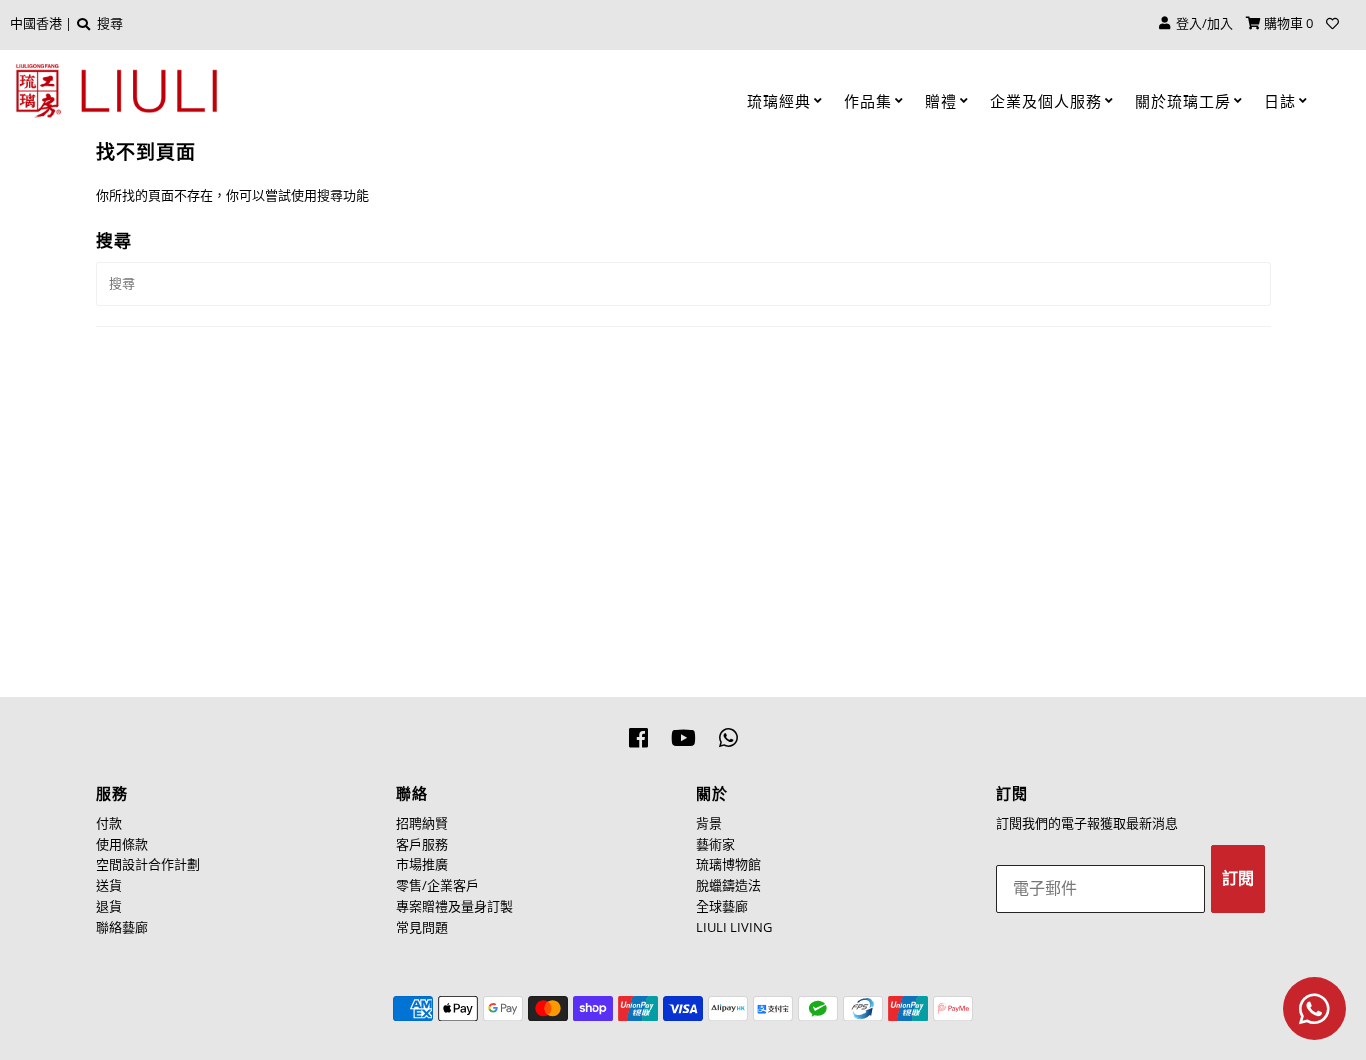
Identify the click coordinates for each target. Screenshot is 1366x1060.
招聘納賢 (422, 823)
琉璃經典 (779, 101)
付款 (109, 823)
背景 (709, 823)
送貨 (109, 885)
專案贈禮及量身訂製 (454, 906)
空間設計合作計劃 (148, 864)
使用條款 (122, 844)
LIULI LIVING (734, 927)
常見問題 (422, 927)
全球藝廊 (722, 906)
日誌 (1280, 101)
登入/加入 (1201, 23)
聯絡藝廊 (122, 927)
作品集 (868, 101)
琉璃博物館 (728, 864)
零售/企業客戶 (437, 885)
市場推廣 (422, 864)
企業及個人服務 (1046, 101)
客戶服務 (422, 844)
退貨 (109, 906)
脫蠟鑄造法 (728, 885)
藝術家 (715, 844)
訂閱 (1238, 878)
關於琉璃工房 (1183, 101)
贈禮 (941, 101)
